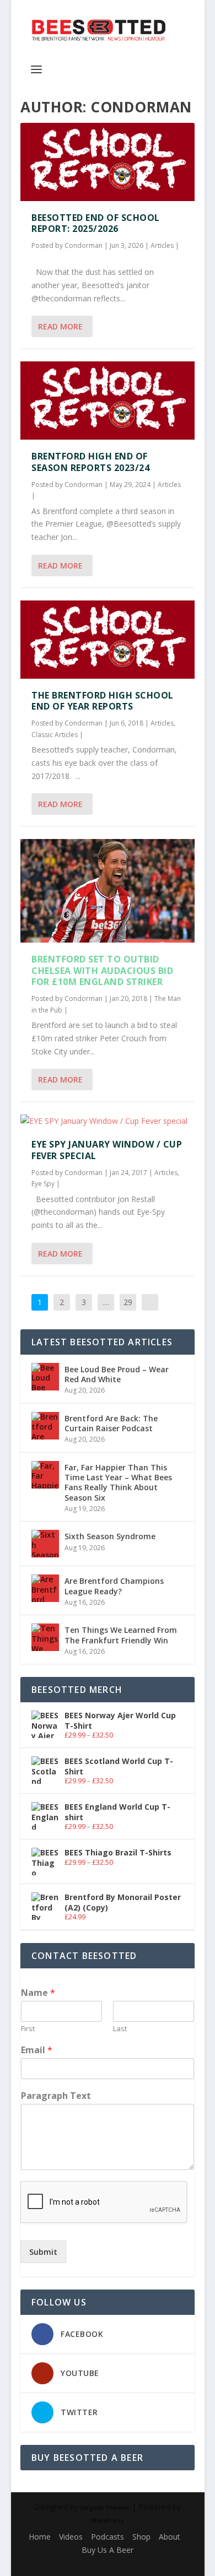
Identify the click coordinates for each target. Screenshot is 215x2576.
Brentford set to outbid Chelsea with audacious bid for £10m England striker (102, 971)
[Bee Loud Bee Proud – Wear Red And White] (45, 1377)
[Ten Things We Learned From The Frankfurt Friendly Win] (45, 1637)
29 (128, 1302)
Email (37, 2050)
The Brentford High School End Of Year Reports (103, 701)
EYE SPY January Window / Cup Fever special (107, 1150)
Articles (162, 245)
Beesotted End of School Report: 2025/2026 (96, 223)
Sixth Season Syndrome (110, 1536)
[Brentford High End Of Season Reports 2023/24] (108, 401)
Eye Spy (43, 1184)
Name (38, 1993)
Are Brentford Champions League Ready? (114, 1586)
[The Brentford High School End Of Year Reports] (108, 640)
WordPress (108, 2520)
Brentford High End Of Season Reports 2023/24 (90, 462)
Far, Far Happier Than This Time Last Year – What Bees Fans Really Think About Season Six (118, 1482)
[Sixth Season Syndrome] (45, 1544)
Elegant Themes (105, 2508)
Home (40, 2537)
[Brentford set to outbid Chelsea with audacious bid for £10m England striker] (108, 891)
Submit (43, 2252)
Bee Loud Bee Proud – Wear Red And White (117, 1374)
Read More (60, 326)
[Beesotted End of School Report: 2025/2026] (108, 162)
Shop (141, 2537)
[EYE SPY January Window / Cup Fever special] (108, 1121)
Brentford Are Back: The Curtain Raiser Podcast (111, 1423)
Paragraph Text (56, 2096)
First (28, 2029)
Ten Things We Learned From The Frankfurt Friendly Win (121, 1635)
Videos (71, 2537)
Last (120, 2029)
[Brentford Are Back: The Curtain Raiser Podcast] (45, 1426)
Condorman (84, 245)
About (170, 2537)
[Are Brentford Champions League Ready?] (45, 1588)
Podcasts (108, 2537)
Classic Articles (55, 735)
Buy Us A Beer (108, 2550)
